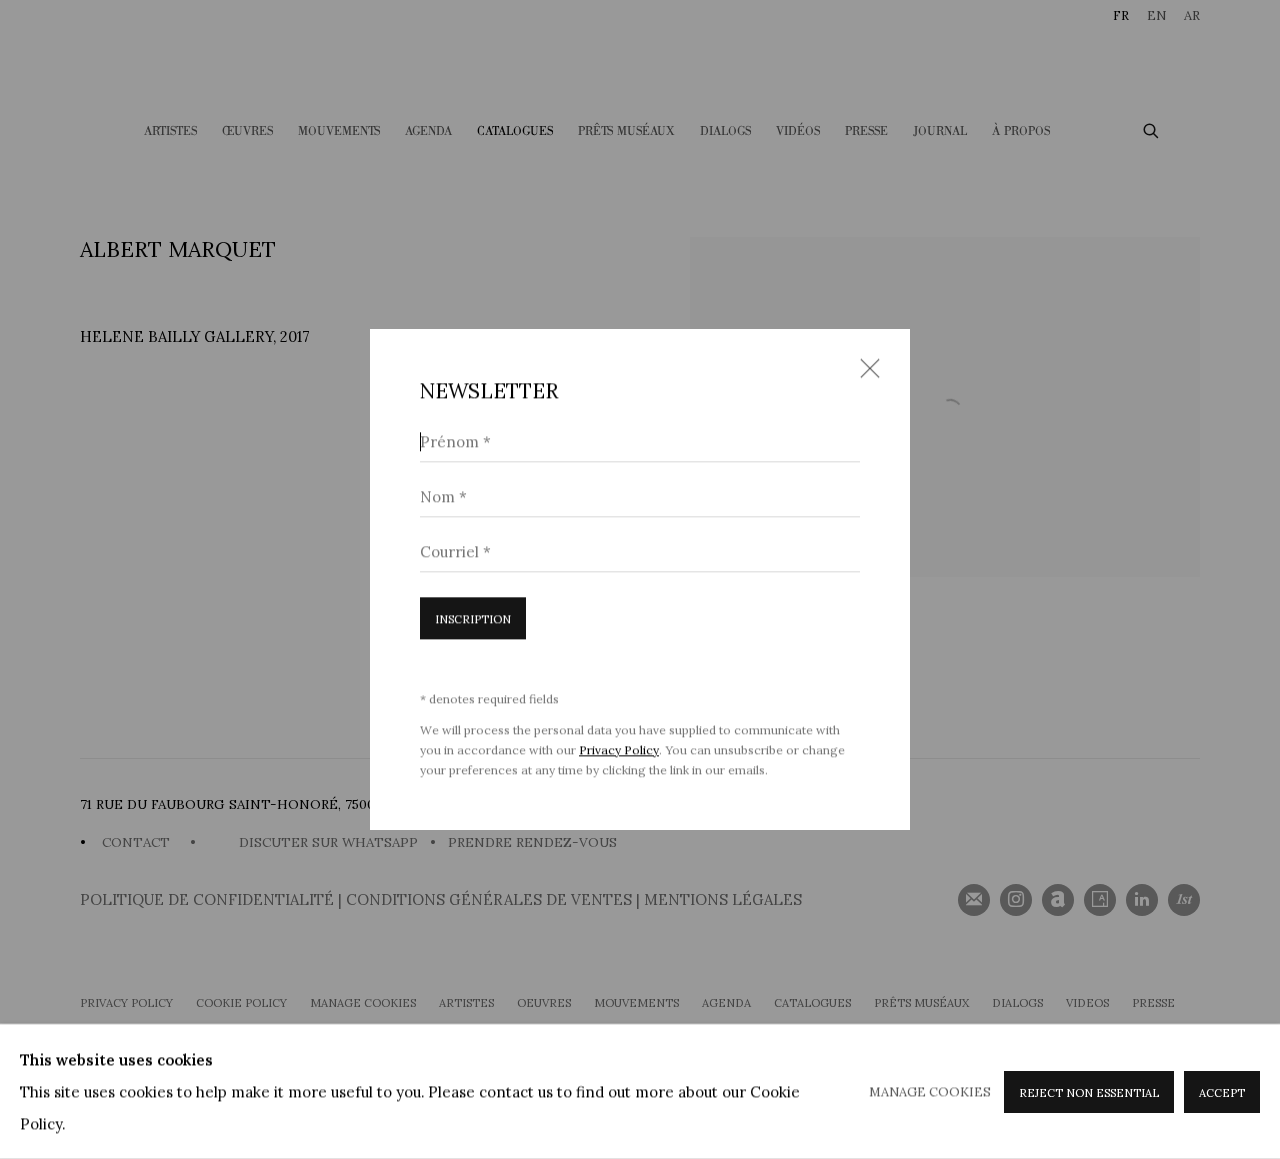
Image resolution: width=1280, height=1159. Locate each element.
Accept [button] (1222, 1092)
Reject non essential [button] (1089, 1092)
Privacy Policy (619, 749)
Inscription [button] (473, 619)
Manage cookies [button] (930, 1090)
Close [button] (865, 375)
